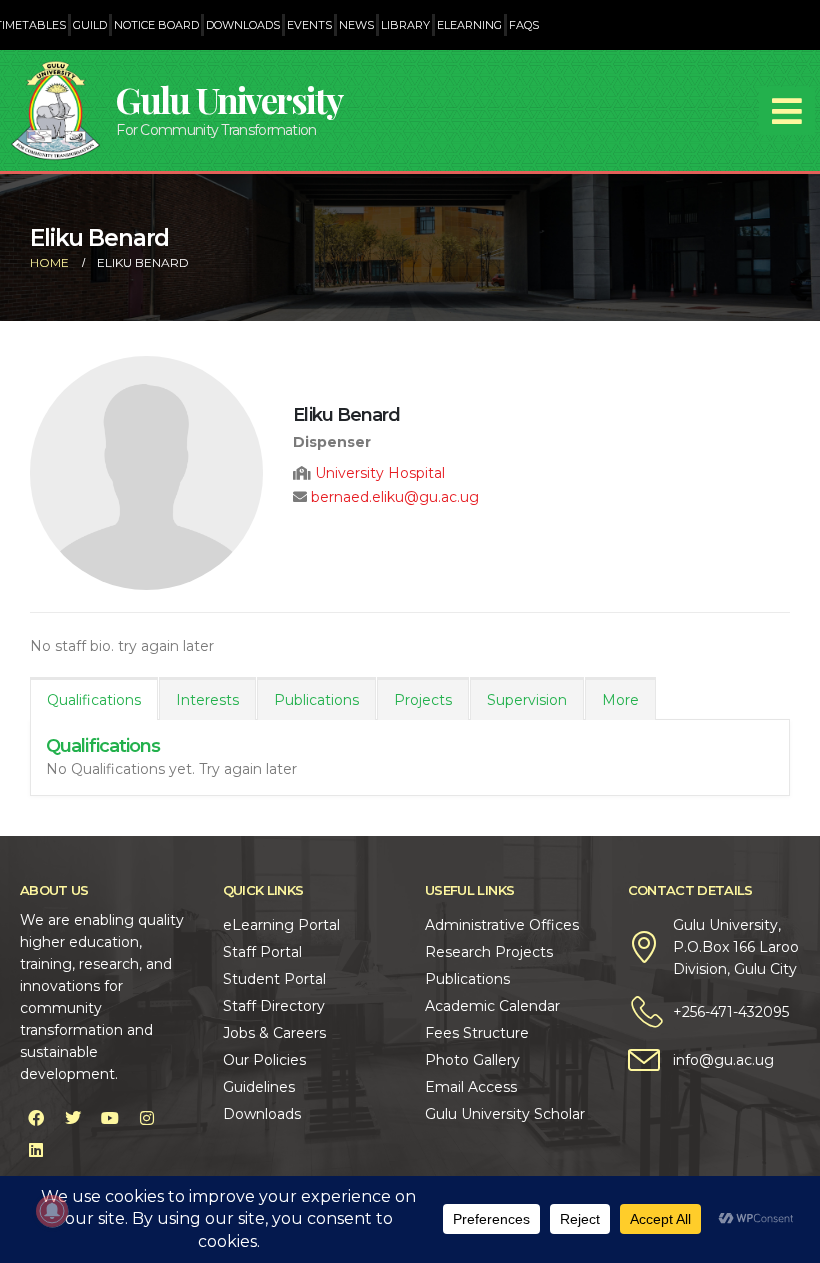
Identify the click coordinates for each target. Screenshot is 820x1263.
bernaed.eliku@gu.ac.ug (395, 497)
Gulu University (229, 99)
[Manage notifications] (52, 1211)
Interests (207, 700)
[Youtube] (110, 1118)
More (620, 700)
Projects (423, 700)
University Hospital (380, 473)
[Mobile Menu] (787, 111)
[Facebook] (36, 1118)
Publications (316, 700)
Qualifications (94, 700)
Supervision (527, 700)
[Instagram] (147, 1118)
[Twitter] (73, 1118)
